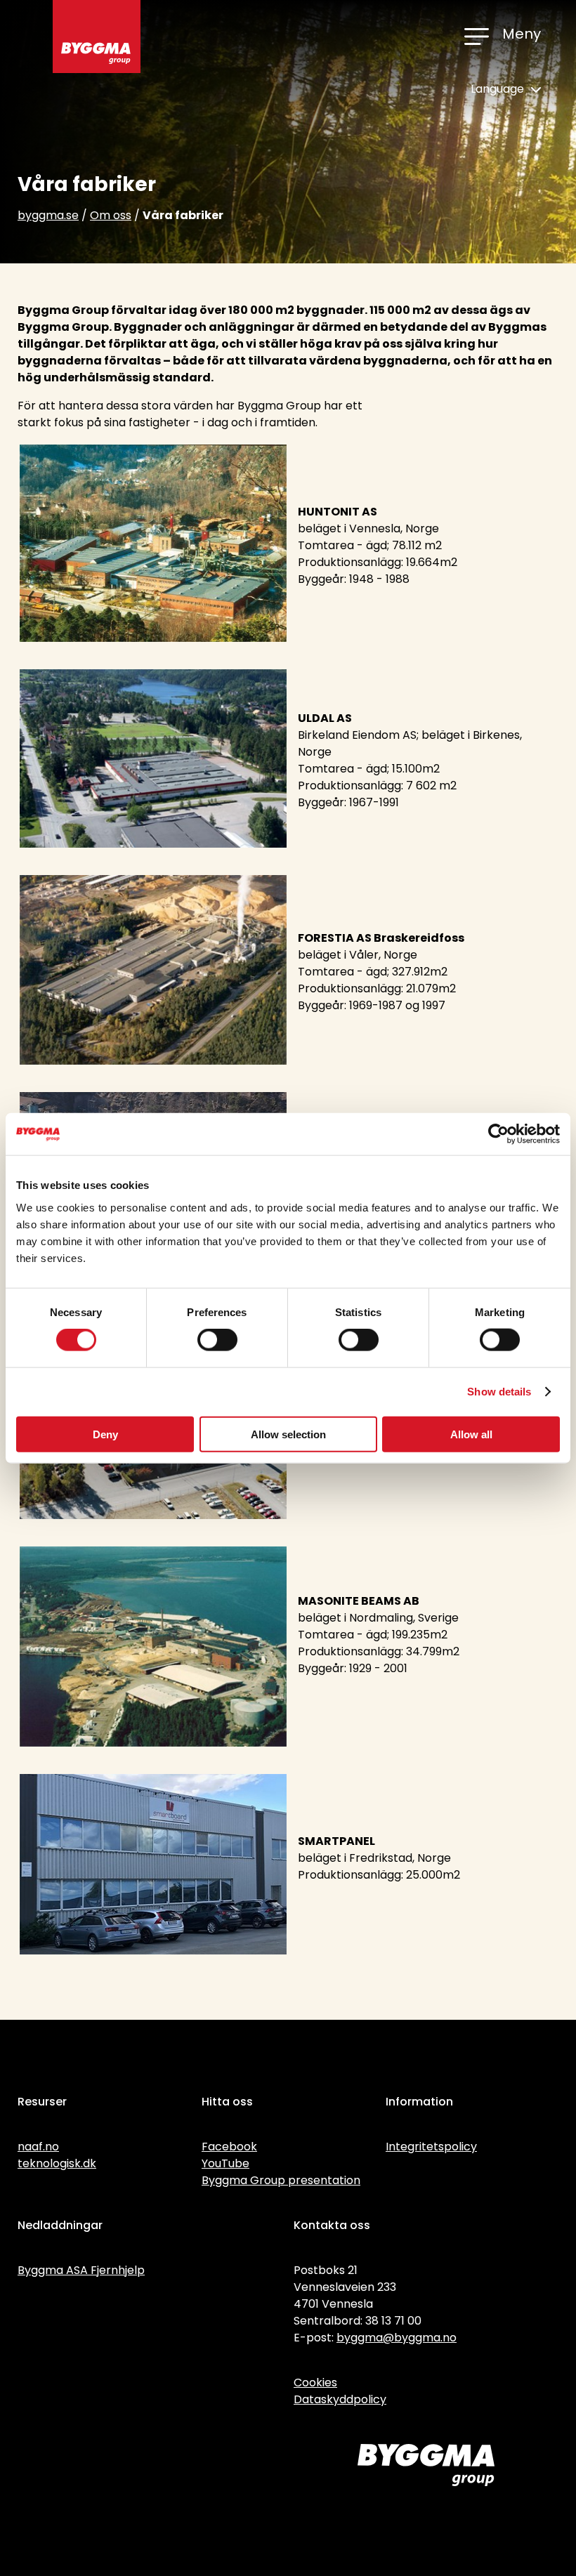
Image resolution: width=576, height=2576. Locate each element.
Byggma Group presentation (281, 2180)
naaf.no (38, 2147)
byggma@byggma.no (397, 2338)
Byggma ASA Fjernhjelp (81, 2270)
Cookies (315, 2383)
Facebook (229, 2147)
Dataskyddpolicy (340, 2399)
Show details (499, 1392)
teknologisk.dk (57, 2163)
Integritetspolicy (431, 2147)
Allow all (471, 1434)
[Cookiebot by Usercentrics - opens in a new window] (498, 1134)
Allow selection (288, 1434)
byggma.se (48, 215)
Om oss (111, 215)
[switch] (217, 1340)
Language (499, 89)
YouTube (225, 2163)
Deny (105, 1434)
